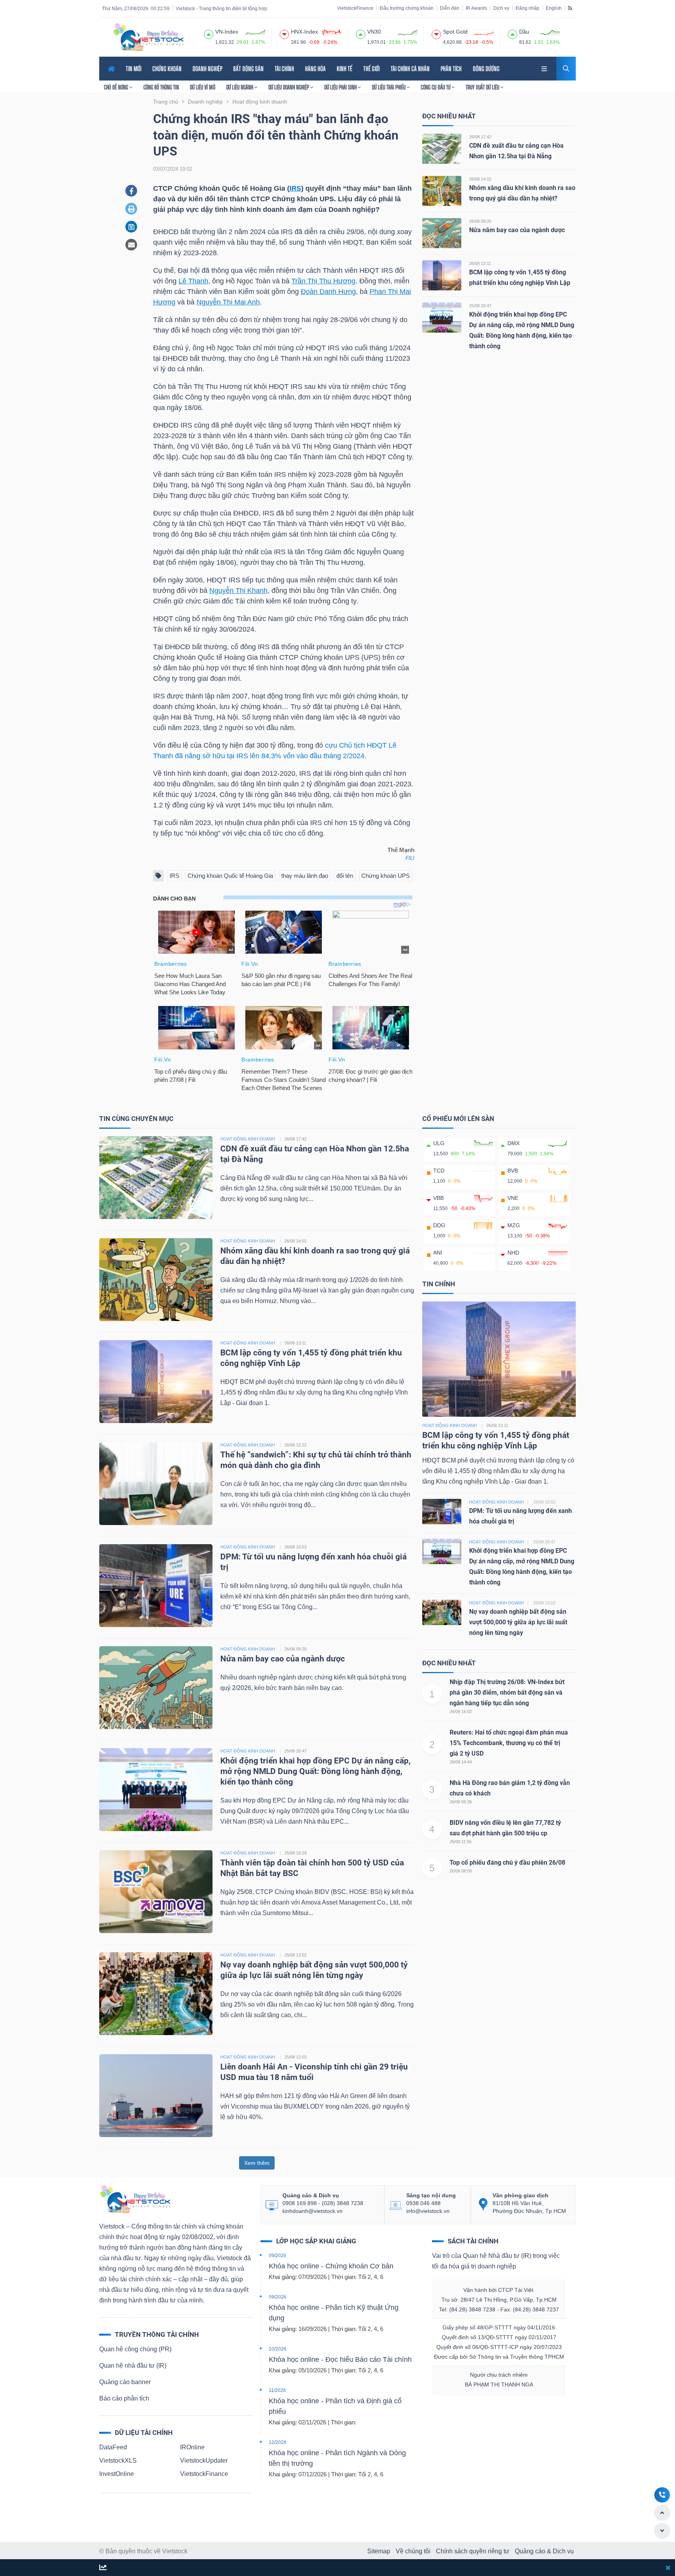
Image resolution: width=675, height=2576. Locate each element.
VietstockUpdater (204, 2461)
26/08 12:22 (296, 1445)
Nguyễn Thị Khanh (238, 591)
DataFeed (113, 2447)
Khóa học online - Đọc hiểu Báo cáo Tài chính (340, 2359)
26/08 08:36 (461, 1802)
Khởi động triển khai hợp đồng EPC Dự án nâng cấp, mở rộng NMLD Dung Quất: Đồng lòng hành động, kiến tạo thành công (315, 1771)
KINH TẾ (345, 69)
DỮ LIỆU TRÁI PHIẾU (389, 87)
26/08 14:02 (480, 179)
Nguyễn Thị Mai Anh (228, 302)
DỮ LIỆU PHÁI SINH (341, 87)
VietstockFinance (355, 8)
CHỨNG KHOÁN (167, 69)
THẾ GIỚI (371, 69)
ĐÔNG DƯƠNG (486, 69)
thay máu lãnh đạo (305, 876)
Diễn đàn (450, 8)
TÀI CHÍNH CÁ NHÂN (410, 69)
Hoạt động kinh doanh (450, 1425)
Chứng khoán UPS (386, 876)
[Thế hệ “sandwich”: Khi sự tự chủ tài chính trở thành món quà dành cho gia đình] (156, 1483)
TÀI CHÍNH (284, 69)
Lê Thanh (193, 281)
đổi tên (345, 876)
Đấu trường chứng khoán (407, 8)
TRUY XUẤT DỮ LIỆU (483, 87)
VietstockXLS (118, 2461)
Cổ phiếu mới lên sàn (458, 1119)
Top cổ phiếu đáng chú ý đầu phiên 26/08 (507, 1863)
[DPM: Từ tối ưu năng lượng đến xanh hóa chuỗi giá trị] (156, 1585)
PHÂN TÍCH (451, 69)
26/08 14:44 (461, 1762)
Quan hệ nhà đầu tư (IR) (133, 2366)
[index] (209, 33)
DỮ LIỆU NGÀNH (240, 87)
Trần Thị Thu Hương (323, 281)
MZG (514, 1225)
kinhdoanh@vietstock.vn (312, 2211)
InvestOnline (117, 2474)
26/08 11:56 (461, 1842)
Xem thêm (257, 2163)
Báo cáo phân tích (124, 2398)
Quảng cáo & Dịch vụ (544, 2551)
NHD (513, 1253)
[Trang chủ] (135, 2199)
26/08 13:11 (480, 263)
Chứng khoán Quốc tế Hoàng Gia (230, 876)
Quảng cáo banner (125, 2382)
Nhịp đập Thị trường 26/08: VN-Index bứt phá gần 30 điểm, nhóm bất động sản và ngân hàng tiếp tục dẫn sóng (507, 1693)
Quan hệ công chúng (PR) (135, 2349)
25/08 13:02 (296, 1955)
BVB (513, 1171)
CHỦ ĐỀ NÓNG (117, 87)
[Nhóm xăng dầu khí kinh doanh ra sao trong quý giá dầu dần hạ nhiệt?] (442, 191)
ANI (438, 1253)
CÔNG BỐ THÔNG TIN (161, 87)
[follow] (103, 2568)
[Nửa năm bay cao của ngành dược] (442, 233)
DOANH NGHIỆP (207, 69)
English (554, 8)
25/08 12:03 (296, 2057)
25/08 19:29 (296, 1853)
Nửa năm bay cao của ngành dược (517, 230)
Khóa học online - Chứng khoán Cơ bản (331, 2266)
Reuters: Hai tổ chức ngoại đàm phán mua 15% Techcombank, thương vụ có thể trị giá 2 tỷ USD (509, 1743)
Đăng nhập (528, 8)
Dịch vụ (501, 8)
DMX (513, 1143)
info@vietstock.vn (428, 2211)
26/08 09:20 (480, 221)
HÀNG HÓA (315, 69)
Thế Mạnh (401, 850)
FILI (410, 858)
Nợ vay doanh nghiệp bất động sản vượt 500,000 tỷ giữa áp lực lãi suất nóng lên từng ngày (518, 1622)
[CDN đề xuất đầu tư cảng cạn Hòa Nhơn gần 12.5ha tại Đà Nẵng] (442, 148)
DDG (439, 1225)
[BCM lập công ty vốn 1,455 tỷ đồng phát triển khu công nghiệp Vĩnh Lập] (442, 275)
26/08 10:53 (296, 1547)
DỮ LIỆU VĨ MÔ (203, 87)
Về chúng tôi (413, 2551)
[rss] (570, 8)
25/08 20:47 (480, 306)
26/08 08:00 (461, 1871)
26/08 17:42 (480, 137)
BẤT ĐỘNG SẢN (248, 69)
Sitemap (379, 2551)
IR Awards (476, 8)
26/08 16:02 (461, 1711)
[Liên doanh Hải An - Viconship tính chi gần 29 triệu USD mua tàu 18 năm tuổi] (156, 2095)
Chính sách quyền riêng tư (473, 2551)
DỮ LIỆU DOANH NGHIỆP (289, 87)
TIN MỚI (134, 69)
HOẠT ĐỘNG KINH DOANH (248, 1139)
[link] (545, 68)
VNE (513, 1198)
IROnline (192, 2447)
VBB (438, 1198)
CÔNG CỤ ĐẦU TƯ (436, 87)
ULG (439, 1143)
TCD (439, 1171)
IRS (295, 188)
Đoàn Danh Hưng (328, 292)
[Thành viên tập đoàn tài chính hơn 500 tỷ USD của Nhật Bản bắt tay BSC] (156, 1891)
